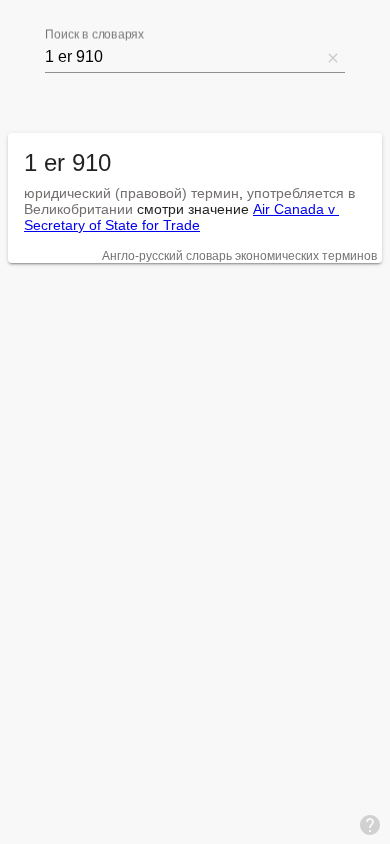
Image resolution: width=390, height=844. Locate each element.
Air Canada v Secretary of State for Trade (181, 217)
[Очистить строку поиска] (333, 57)
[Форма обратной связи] (370, 824)
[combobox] (183, 57)
